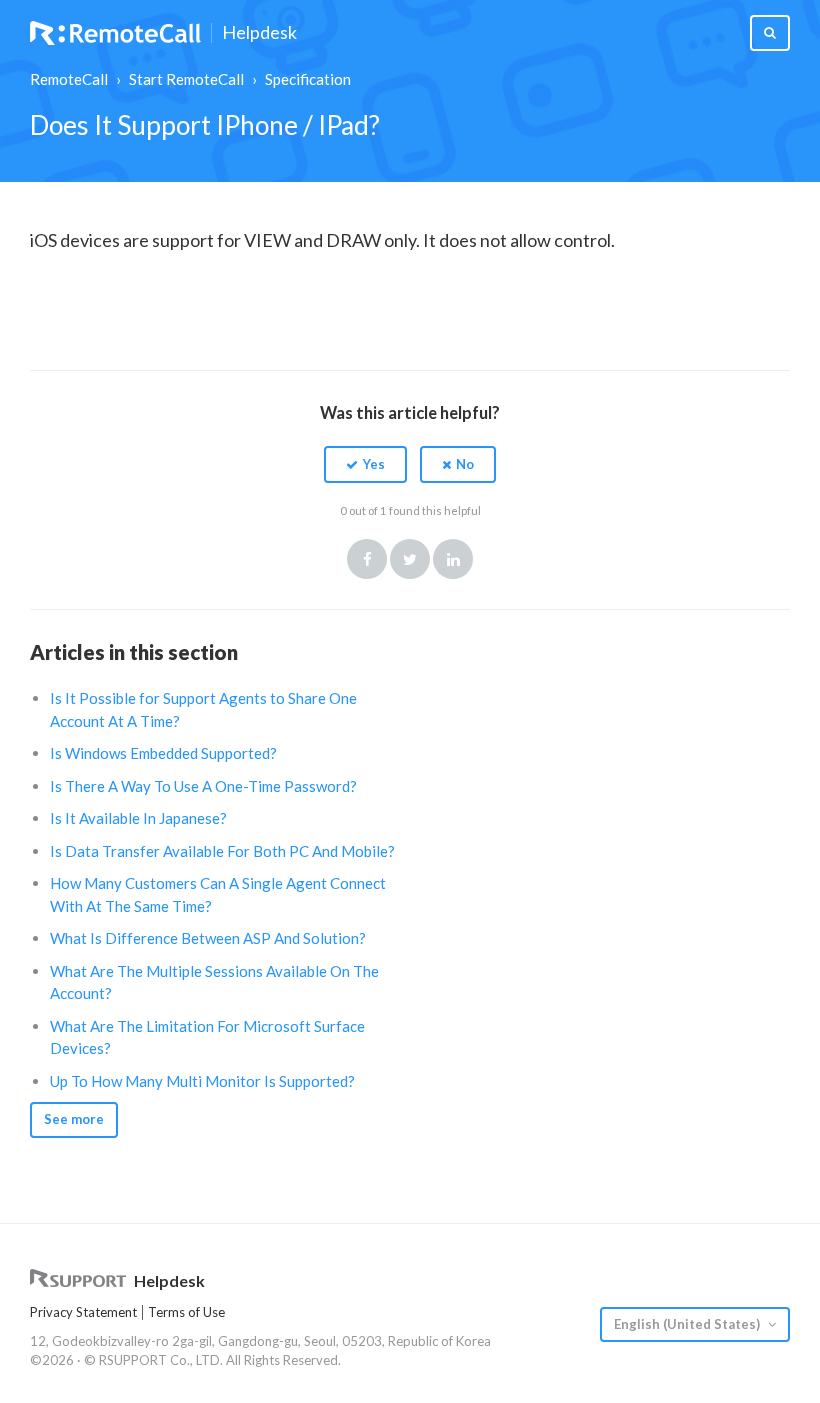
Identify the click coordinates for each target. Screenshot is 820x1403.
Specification (308, 79)
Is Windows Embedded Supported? (163, 753)
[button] (365, 464)
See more (74, 1119)
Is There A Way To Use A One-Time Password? (203, 786)
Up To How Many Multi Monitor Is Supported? (202, 1081)
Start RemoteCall (186, 79)
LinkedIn (453, 559)
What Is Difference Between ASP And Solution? (208, 938)
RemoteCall (69, 79)
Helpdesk (259, 33)
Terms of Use (186, 1312)
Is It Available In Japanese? (138, 818)
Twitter (410, 559)
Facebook (367, 559)
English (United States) (688, 1324)
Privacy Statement (83, 1312)
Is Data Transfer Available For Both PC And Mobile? (222, 851)
